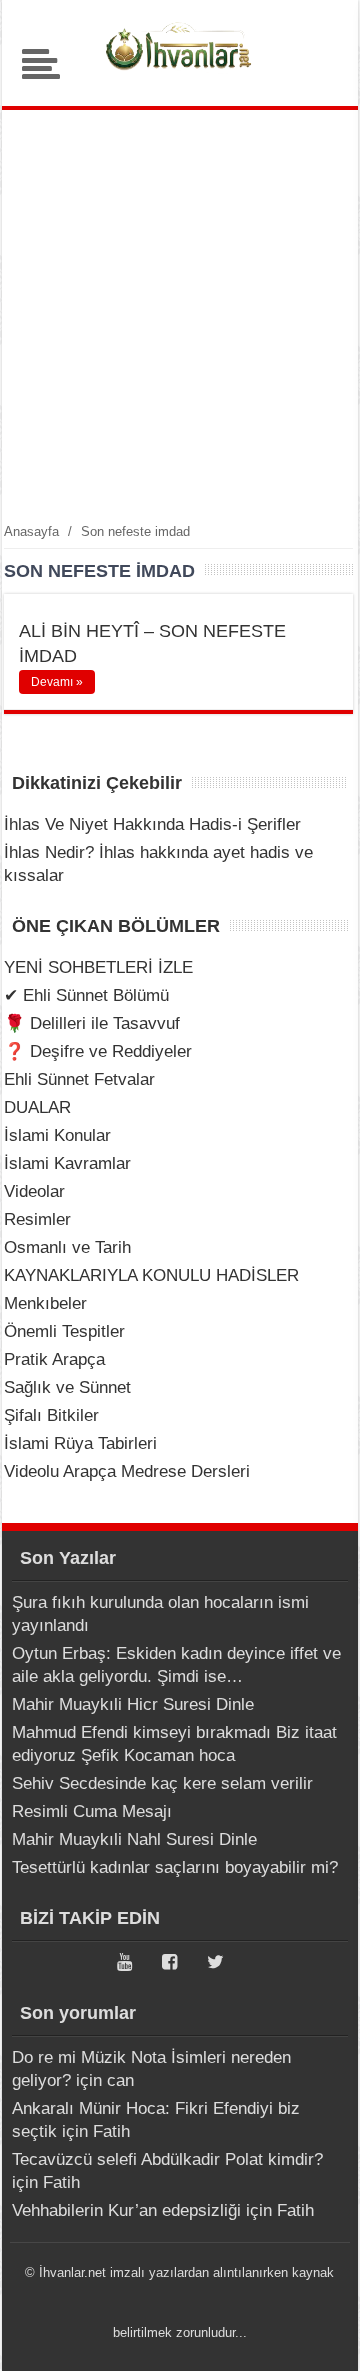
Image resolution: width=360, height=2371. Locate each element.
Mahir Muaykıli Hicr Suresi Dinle (133, 1704)
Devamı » (57, 682)
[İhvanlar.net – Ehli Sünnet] (180, 74)
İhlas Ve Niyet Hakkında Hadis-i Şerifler (152, 824)
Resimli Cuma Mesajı (92, 1811)
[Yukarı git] (320, 2336)
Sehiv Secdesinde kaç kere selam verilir (162, 1783)
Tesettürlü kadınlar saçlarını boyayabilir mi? (175, 1867)
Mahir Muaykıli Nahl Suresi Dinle (134, 1839)
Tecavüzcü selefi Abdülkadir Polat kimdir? (167, 2159)
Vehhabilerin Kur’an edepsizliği (126, 2210)
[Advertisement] (180, 315)
